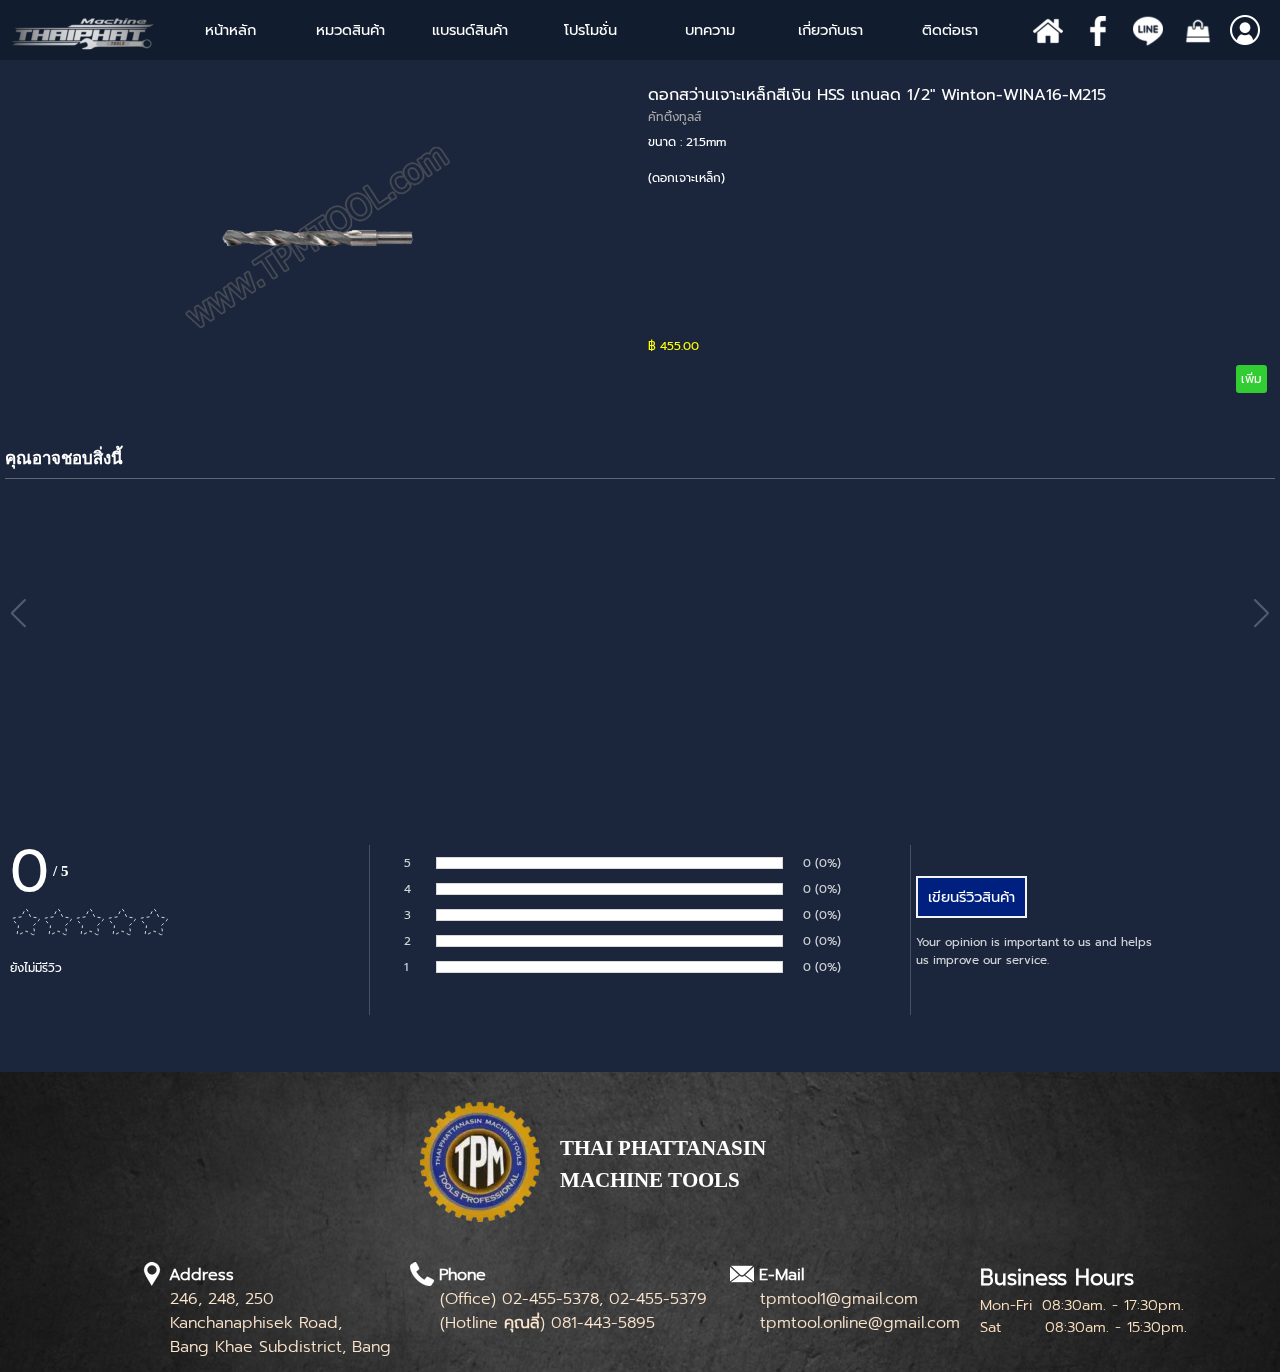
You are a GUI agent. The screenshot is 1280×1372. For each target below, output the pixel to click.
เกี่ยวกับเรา (830, 30)
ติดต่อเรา (950, 30)
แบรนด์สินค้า (470, 30)
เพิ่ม (1251, 379)
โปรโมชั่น (590, 30)
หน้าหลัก (230, 30)
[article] (640, 238)
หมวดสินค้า (350, 30)
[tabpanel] (705, 1175)
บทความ (710, 30)
